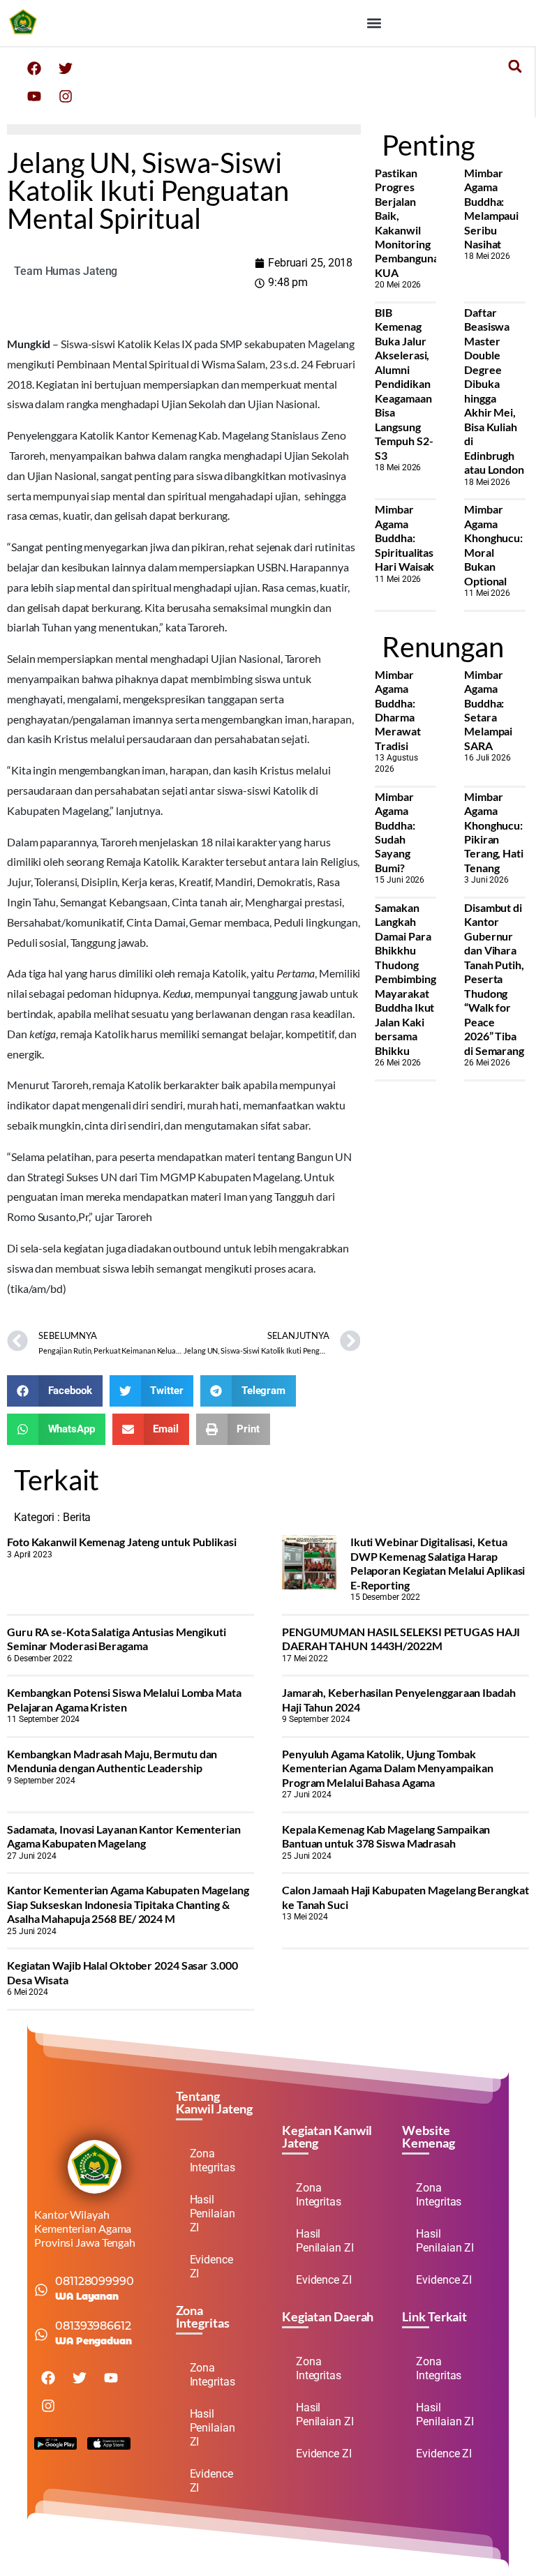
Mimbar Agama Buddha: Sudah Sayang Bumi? (395, 832)
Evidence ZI (211, 2267)
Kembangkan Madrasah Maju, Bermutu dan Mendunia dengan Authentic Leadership (112, 1761)
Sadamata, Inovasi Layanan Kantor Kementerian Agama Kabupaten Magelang (124, 1836)
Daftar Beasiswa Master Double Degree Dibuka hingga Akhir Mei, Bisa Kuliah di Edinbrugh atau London (494, 391)
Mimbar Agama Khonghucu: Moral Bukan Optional (493, 545)
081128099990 (95, 2281)
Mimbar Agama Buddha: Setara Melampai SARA (488, 710)
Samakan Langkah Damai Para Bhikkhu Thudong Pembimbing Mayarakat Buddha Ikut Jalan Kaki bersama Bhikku (405, 979)
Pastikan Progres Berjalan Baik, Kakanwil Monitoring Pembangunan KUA (410, 223)
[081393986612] (41, 2335)
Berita (77, 1517)
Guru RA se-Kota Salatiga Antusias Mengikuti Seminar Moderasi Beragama (117, 1639)
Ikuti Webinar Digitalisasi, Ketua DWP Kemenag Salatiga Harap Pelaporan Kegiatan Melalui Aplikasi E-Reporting (438, 1563)
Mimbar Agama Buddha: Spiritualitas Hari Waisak (404, 538)
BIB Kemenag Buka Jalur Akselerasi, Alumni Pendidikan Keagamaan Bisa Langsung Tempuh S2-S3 (404, 384)
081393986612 (93, 2326)
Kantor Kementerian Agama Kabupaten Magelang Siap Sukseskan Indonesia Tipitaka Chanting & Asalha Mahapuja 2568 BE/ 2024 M (128, 1904)
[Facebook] (34, 68)
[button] (374, 23)
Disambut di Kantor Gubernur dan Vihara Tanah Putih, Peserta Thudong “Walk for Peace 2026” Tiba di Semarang (494, 979)
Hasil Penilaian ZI (213, 2214)
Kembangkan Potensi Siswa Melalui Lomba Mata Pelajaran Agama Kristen (124, 1699)
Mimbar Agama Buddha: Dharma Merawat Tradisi (397, 710)
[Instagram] (66, 96)
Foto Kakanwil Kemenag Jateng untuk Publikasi (122, 1542)
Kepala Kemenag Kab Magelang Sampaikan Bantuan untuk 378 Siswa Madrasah (386, 1836)
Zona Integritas (213, 2161)
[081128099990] (41, 2290)
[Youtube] (34, 96)
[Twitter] (66, 68)
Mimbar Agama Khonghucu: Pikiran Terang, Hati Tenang (494, 832)
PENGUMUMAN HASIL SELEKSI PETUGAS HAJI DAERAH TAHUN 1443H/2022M (401, 1639)
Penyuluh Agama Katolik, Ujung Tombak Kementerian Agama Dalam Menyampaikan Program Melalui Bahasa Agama (387, 1768)
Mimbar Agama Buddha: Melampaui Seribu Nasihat (491, 208)
